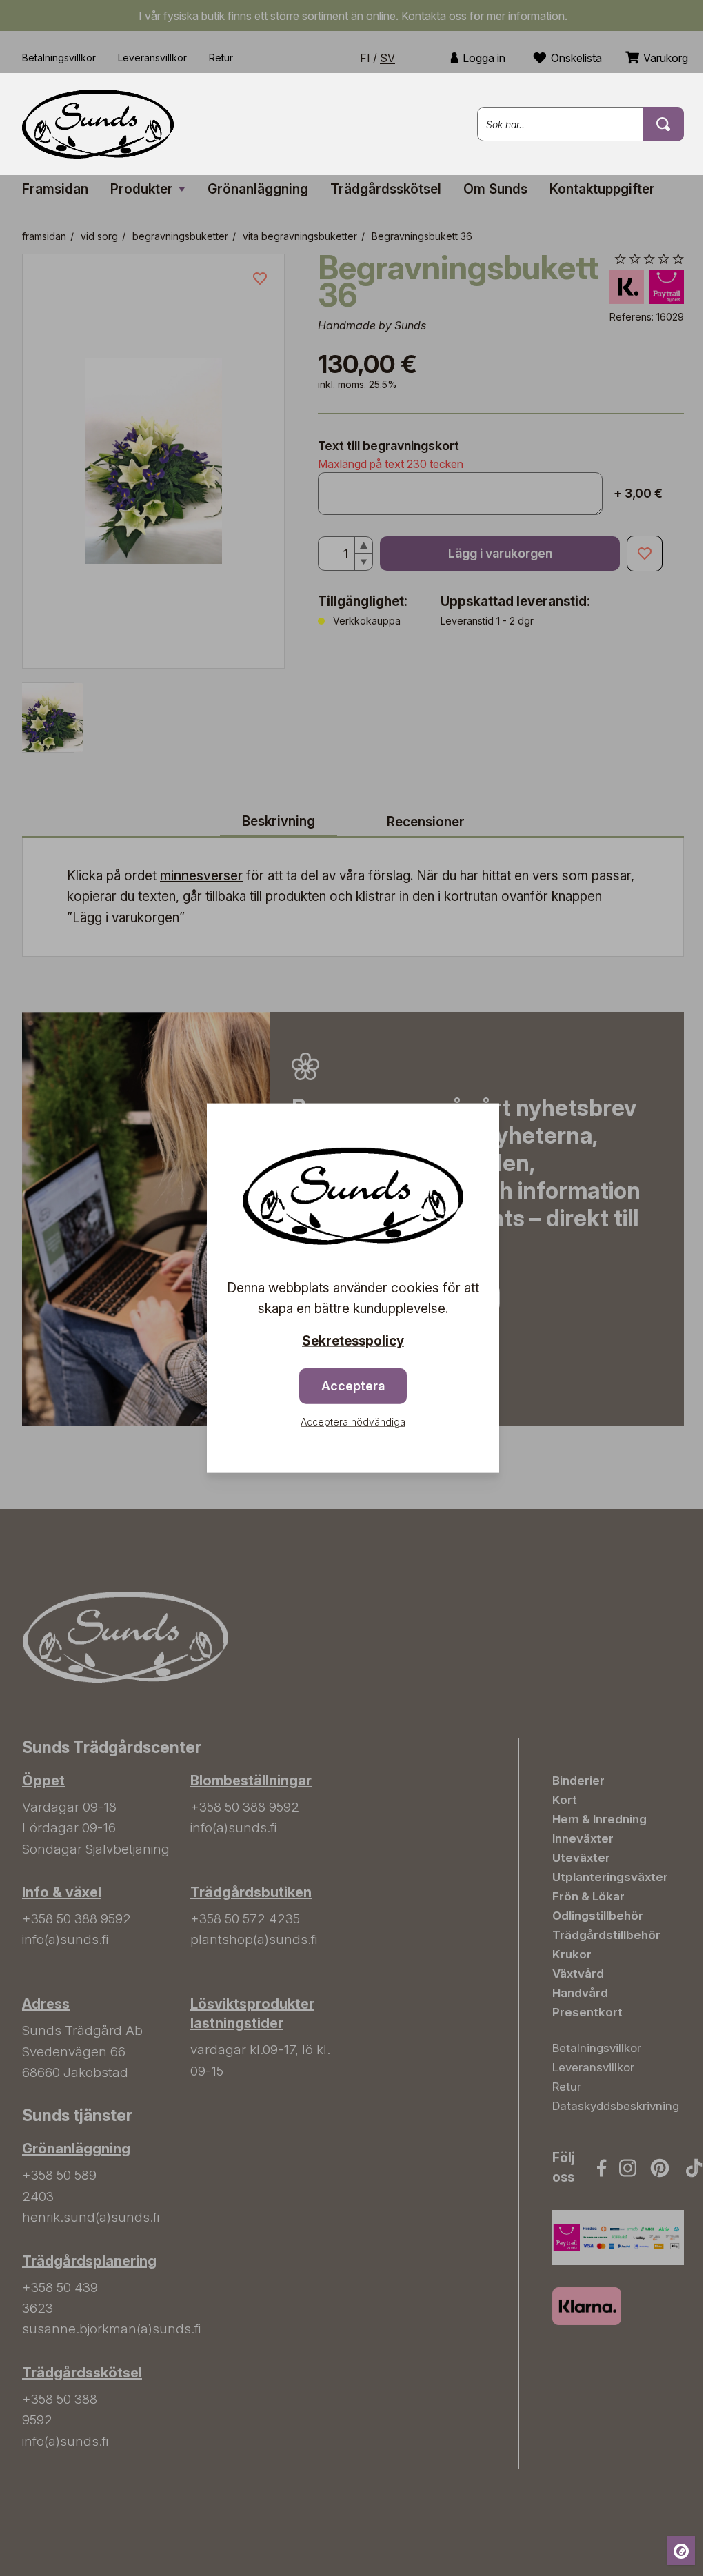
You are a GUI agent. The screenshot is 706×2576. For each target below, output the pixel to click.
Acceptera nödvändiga (353, 1422)
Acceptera (353, 1386)
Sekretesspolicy (353, 1340)
